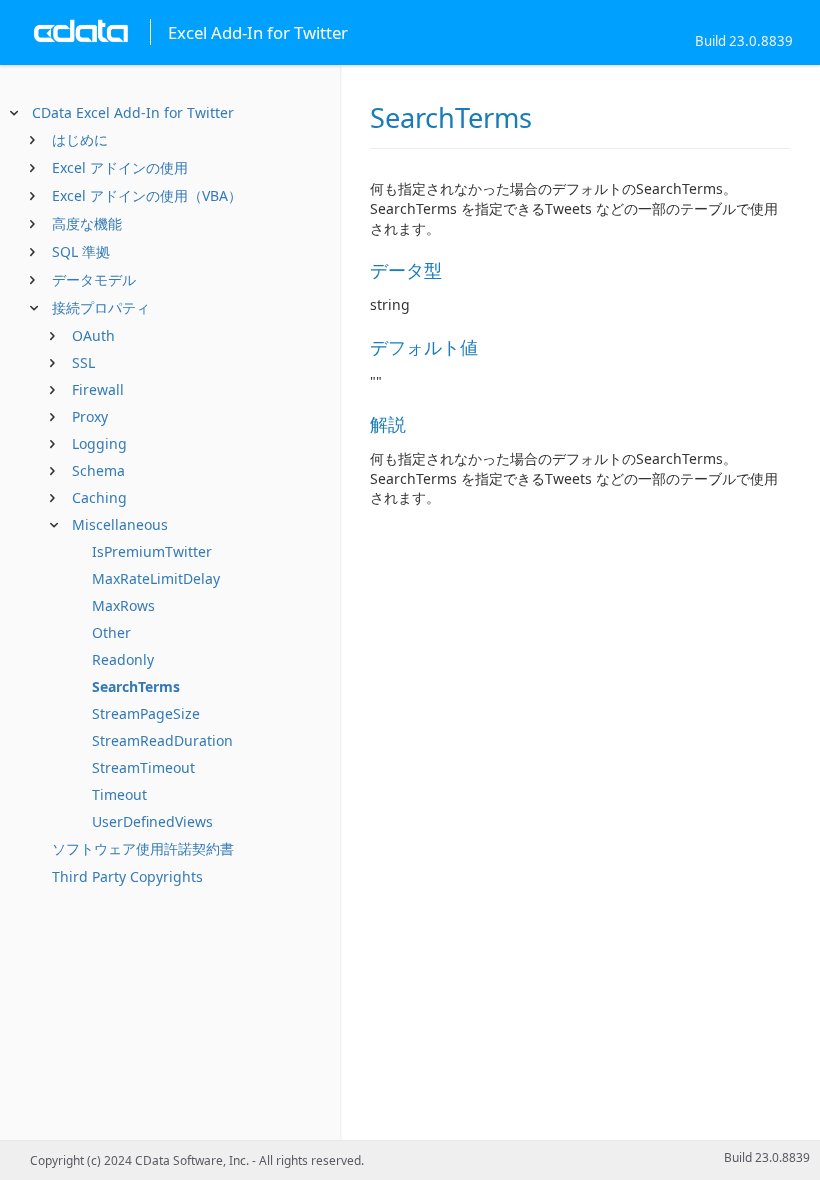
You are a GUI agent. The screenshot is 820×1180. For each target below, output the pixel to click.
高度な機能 (87, 223)
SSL (83, 362)
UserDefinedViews (152, 821)
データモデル (94, 279)
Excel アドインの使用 (120, 167)
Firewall (98, 389)
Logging (99, 443)
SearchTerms (136, 686)
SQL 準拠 (81, 251)
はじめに (80, 139)
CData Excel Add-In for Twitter (133, 112)
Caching (99, 497)
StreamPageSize (146, 713)
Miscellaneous (120, 524)
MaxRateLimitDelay (156, 578)
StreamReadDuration (162, 740)
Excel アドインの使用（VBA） (147, 195)
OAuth (93, 335)
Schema (98, 470)
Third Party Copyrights (127, 876)
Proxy (90, 416)
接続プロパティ (101, 307)
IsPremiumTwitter (152, 551)
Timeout (119, 794)
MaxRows (123, 605)
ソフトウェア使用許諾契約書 (143, 848)
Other (111, 632)
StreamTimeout (143, 767)
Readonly (123, 659)
